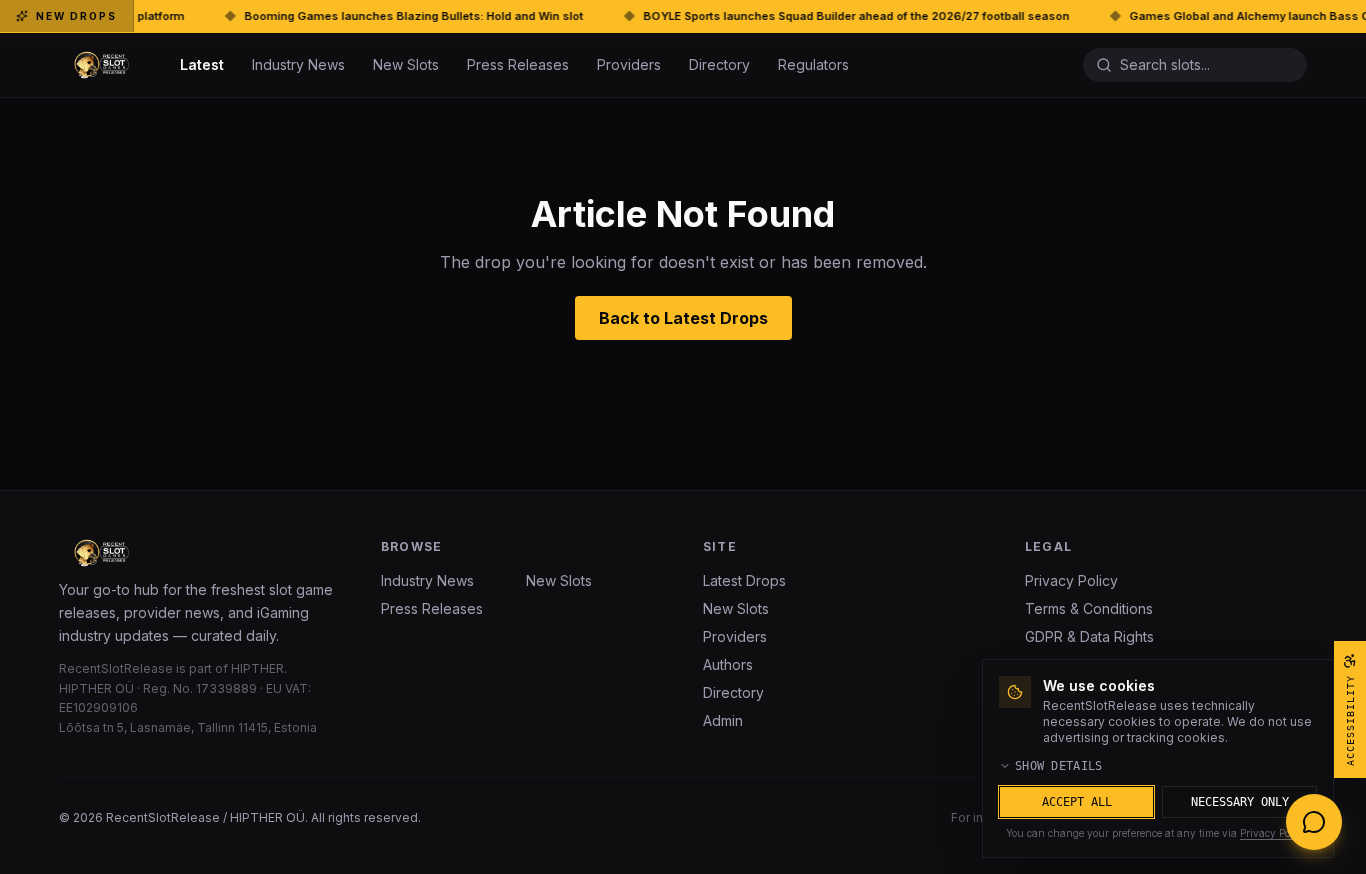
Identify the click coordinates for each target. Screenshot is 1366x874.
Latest (202, 64)
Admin (723, 720)
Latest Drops (744, 580)
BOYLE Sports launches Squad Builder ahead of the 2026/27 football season (806, 16)
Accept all (1077, 802)
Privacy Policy (1071, 580)
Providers (629, 64)
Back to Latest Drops (683, 318)
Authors (728, 664)
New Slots (406, 64)
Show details (1059, 766)
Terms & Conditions (1089, 608)
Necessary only (1240, 802)
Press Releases (518, 64)
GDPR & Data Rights (1089, 636)
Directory (719, 64)
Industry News (298, 64)
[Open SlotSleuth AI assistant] (1314, 822)
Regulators (813, 64)
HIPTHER (257, 668)
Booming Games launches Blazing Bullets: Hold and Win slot (363, 16)
